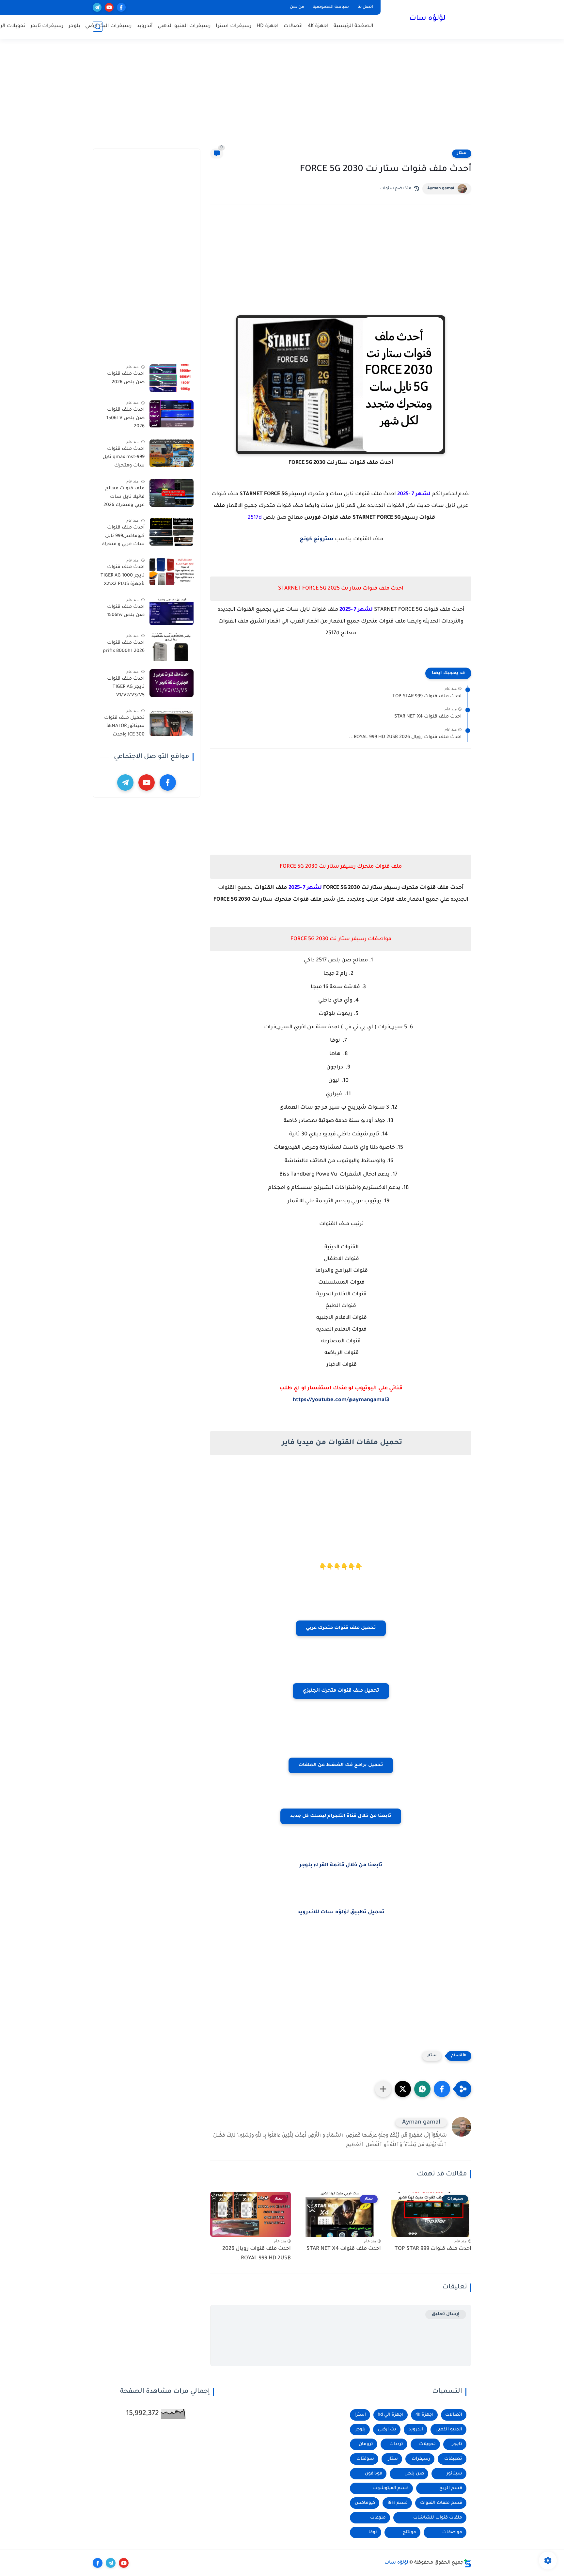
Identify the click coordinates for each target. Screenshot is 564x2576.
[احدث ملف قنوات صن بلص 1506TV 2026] (172, 414)
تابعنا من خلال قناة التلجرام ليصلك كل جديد (341, 1816)
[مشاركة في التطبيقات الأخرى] (383, 2089)
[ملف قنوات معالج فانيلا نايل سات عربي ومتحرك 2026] (172, 493)
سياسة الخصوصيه (331, 7)
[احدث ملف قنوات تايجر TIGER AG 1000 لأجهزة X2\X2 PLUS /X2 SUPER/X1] (172, 571)
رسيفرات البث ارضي (109, 26)
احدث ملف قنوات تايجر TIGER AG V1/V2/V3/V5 (126, 687)
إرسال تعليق (446, 2314)
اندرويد (416, 2430)
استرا (360, 2415)
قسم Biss (398, 2503)
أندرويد (145, 26)
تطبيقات (453, 2459)
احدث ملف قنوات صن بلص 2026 (126, 378)
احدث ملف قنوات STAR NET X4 (428, 717)
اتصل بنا (365, 7)
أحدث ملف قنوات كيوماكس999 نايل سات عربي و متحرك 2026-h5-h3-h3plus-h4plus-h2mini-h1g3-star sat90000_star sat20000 (123, 537)
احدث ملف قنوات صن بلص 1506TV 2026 (125, 418)
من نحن (297, 7)
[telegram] (97, 7)
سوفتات (365, 2459)
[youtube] (109, 7)
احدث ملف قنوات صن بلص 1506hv (126, 611)
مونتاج (409, 2532)
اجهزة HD (268, 26)
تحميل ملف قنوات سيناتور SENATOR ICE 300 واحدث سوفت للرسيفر (124, 728)
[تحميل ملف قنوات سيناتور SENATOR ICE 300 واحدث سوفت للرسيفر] (172, 722)
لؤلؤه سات (427, 19)
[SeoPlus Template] (467, 2563)
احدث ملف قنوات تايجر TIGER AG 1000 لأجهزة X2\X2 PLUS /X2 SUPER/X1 (123, 577)
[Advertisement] (282, 98)
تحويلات (427, 2444)
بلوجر (74, 26)
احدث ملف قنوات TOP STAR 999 (427, 697)
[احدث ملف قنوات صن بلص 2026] (172, 378)
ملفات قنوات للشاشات (438, 2518)
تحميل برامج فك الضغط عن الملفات (341, 1765)
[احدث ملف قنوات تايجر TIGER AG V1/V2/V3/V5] (172, 683)
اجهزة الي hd (391, 2415)
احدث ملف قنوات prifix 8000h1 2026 (124, 647)
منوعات (378, 2518)
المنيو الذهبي (449, 2430)
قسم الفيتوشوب (391, 2488)
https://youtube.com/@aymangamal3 (341, 1400)
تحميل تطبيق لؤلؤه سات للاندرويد (341, 1912)
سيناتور (454, 2474)
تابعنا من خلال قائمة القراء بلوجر (341, 1865)
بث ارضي (387, 2430)
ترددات (396, 2444)
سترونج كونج (316, 539)
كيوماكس (365, 2503)
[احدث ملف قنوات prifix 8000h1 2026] (172, 647)
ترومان (366, 2444)
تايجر (457, 2444)
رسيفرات (421, 2459)
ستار (462, 153)
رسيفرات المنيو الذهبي (184, 26)
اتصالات (293, 26)
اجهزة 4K (318, 26)
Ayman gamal (441, 189)
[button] (442, 2089)
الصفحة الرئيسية (353, 26)
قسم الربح (451, 2488)
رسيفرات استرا (234, 26)
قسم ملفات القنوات (441, 2503)
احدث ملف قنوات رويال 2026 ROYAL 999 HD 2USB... (405, 737)
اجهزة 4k (424, 2415)
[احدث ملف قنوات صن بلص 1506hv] (172, 611)
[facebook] (121, 7)
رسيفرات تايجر (47, 26)
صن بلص (414, 2474)
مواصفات (452, 2532)
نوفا (373, 2532)
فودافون (374, 2474)
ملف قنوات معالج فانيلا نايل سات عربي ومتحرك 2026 (124, 497)
